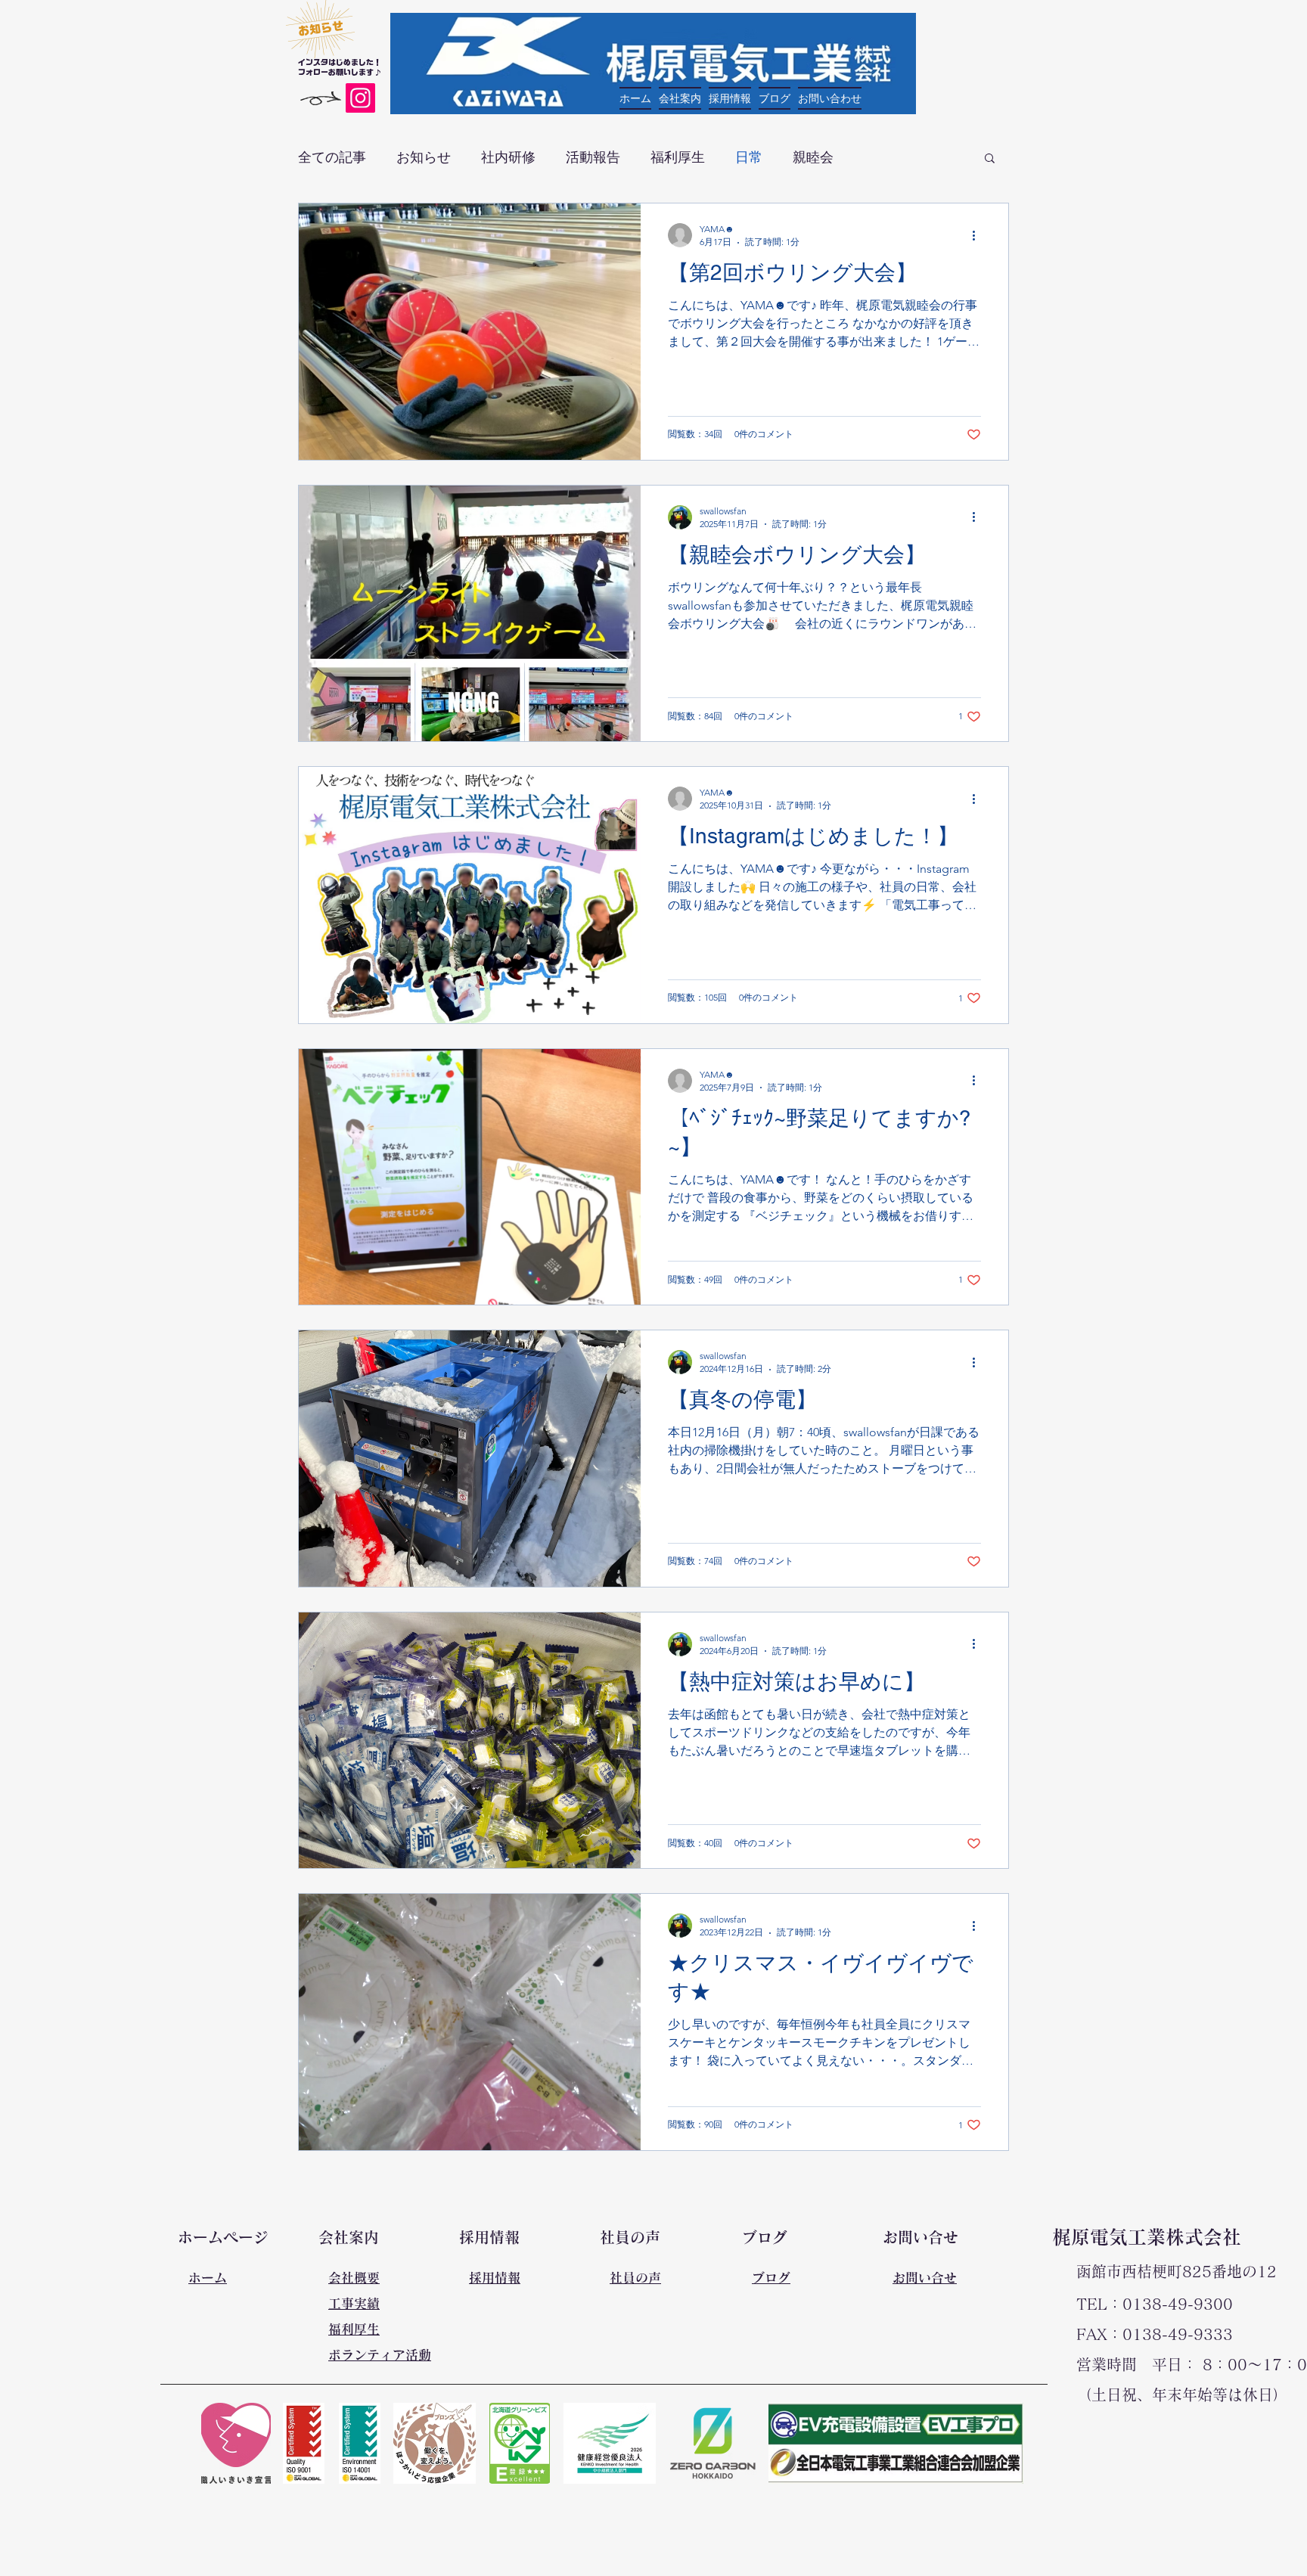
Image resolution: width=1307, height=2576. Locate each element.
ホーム (208, 2278)
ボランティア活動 (380, 2355)
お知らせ (424, 157)
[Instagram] (360, 98)
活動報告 (593, 157)
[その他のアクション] (979, 235)
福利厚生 (678, 157)
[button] (990, 159)
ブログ (771, 2278)
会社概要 (354, 2278)
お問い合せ (925, 2278)
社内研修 (508, 157)
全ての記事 (332, 157)
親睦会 (813, 157)
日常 (749, 157)
